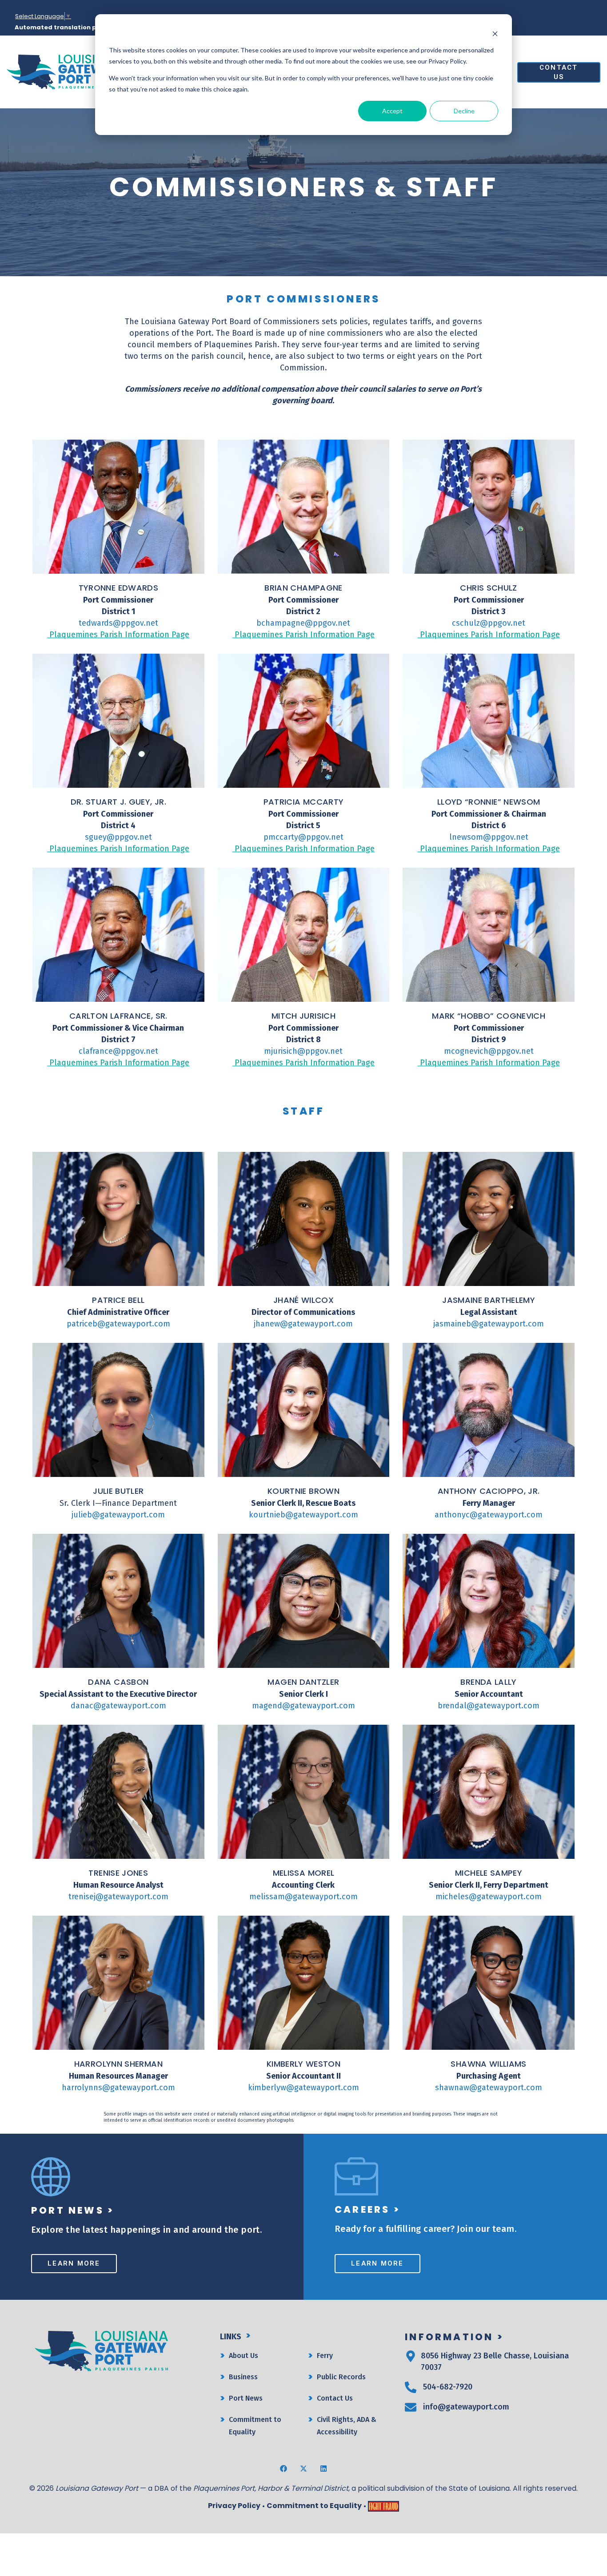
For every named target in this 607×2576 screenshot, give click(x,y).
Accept (392, 111)
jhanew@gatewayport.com (303, 1324)
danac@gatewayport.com (118, 1706)
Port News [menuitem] (246, 2398)
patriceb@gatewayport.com (118, 1324)
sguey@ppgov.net (118, 837)
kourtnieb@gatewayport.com (303, 1515)
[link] (64, 71)
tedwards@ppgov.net (118, 623)
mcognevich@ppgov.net (489, 1051)
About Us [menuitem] (244, 2356)
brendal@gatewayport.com (489, 1706)
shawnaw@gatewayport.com (489, 2088)
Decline (464, 111)
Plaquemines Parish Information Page (118, 635)
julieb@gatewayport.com (118, 1515)
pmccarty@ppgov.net (303, 837)
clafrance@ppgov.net (118, 1051)
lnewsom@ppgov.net (489, 837)
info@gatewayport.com (466, 2407)
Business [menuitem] (243, 2377)
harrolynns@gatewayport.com (118, 2088)
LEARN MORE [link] (74, 2263)
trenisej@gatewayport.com (118, 1897)
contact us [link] (559, 72)
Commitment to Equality (314, 2506)
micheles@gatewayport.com (489, 1897)
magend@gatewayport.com (303, 1706)
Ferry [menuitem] (325, 2356)
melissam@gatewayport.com (303, 1897)
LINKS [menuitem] (231, 2337)
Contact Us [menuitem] (335, 2398)
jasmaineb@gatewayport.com (489, 1324)
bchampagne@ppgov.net (303, 623)
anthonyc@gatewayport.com (489, 1515)
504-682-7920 (448, 2387)
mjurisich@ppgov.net (303, 1051)
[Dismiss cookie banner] (495, 34)
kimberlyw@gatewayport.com (303, 2088)
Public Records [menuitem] (341, 2377)
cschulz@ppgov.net (489, 623)
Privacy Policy (234, 2506)
